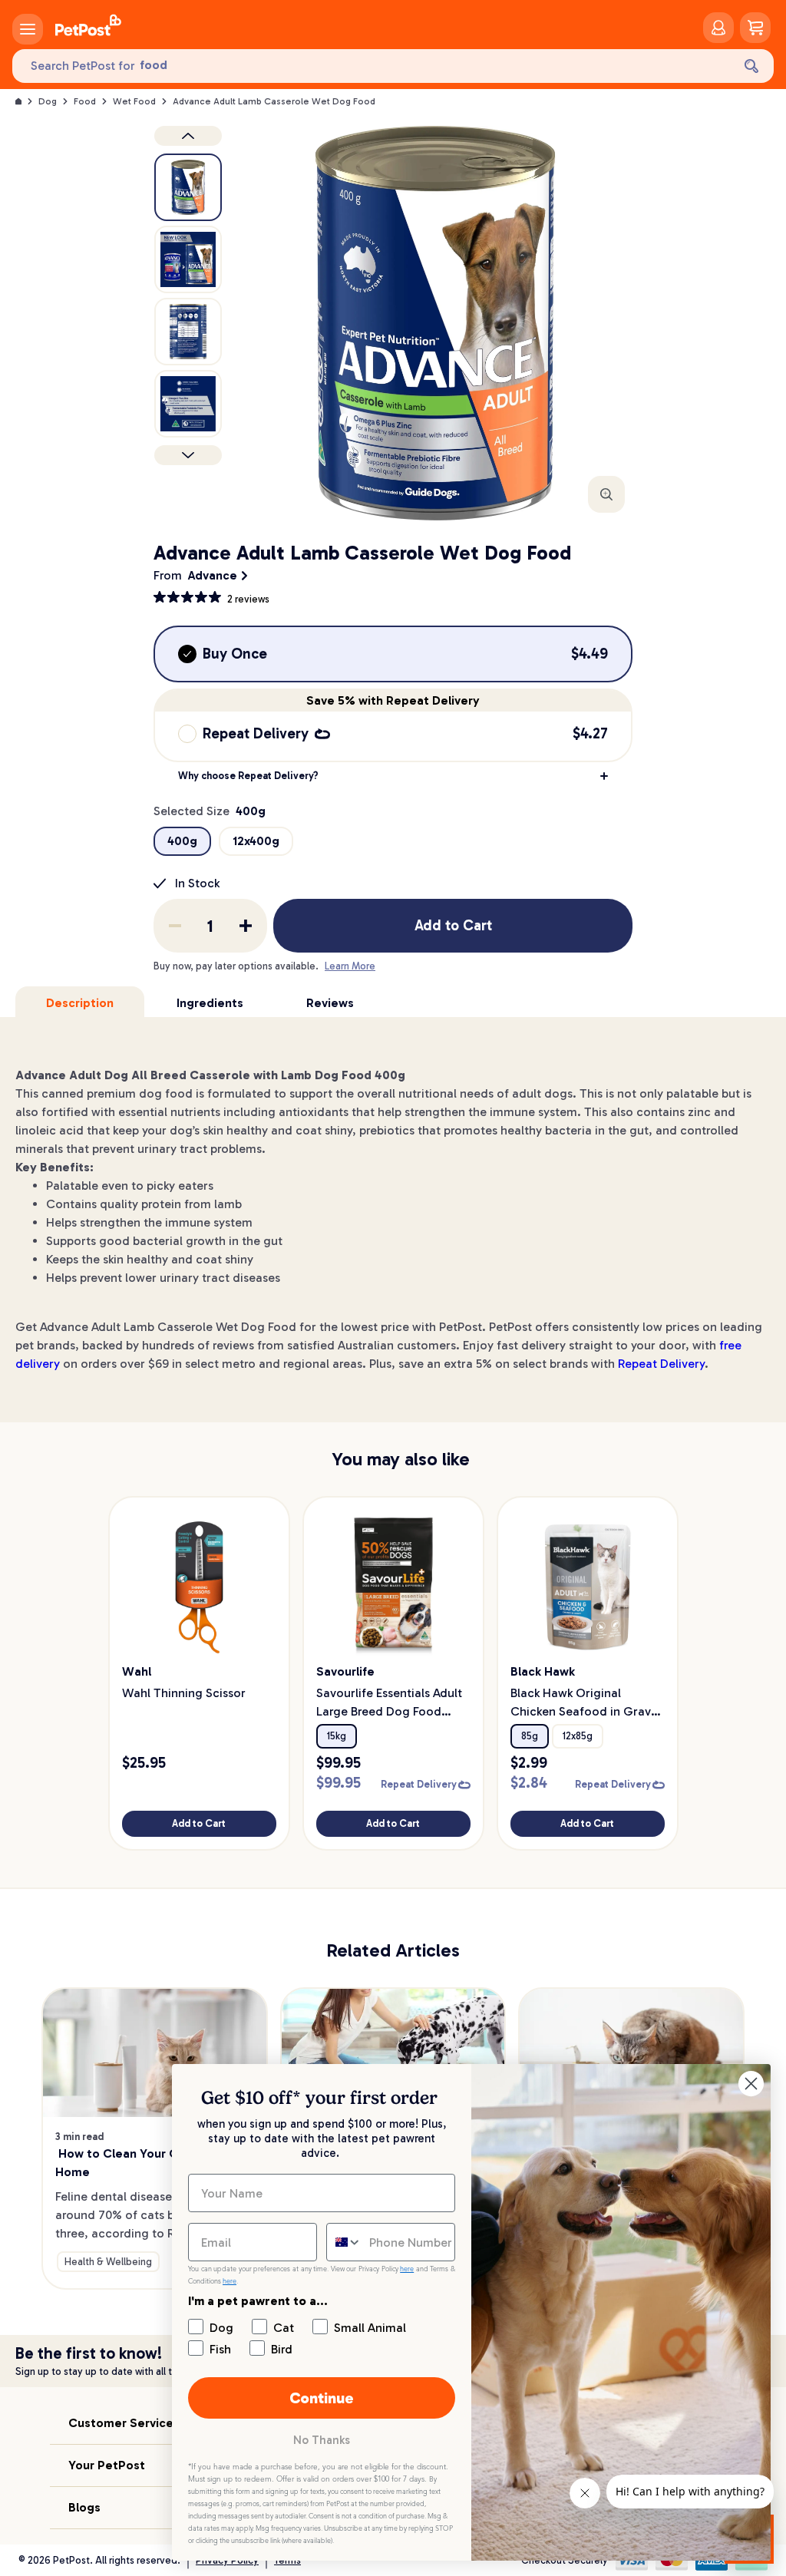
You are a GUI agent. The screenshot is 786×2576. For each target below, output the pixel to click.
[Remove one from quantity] (175, 926)
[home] (88, 28)
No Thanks (322, 2440)
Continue (322, 2398)
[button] (393, 776)
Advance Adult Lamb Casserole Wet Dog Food (274, 101)
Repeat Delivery (661, 1364)
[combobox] (344, 2242)
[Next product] (188, 455)
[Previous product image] (188, 136)
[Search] (751, 66)
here (407, 2269)
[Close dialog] (751, 2084)
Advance (213, 575)
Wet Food (134, 101)
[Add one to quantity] (246, 926)
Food (85, 101)
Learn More (350, 966)
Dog (48, 101)
